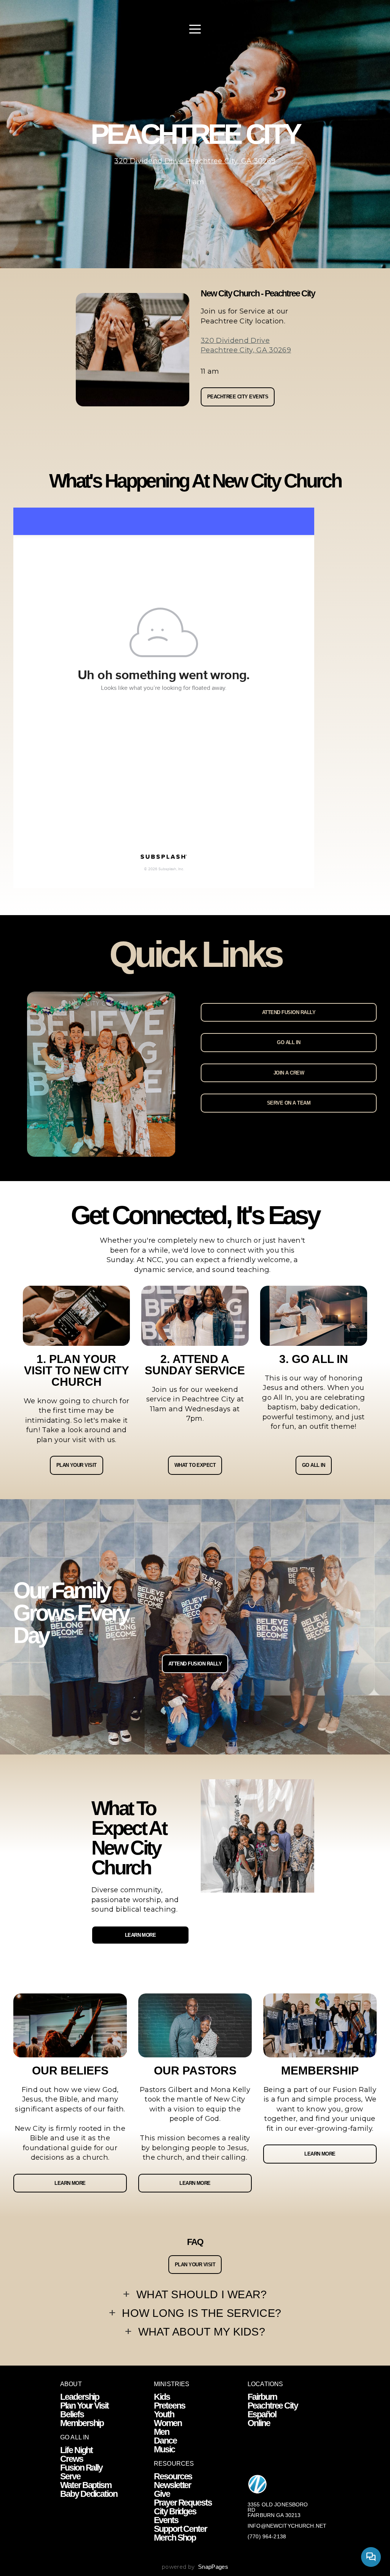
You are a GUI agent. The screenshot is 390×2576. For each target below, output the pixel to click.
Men (161, 2432)
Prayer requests (183, 2503)
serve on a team (289, 1103)
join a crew (289, 1073)
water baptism (86, 2485)
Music (164, 2449)
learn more (70, 2183)
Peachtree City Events (238, 397)
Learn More (141, 1935)
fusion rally (81, 2468)
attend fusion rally (289, 1012)
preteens (169, 2406)
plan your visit (77, 1465)
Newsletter (173, 2485)
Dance (165, 2441)
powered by (195, 2567)
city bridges (175, 2511)
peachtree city (273, 2406)
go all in (289, 1042)
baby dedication (89, 2494)
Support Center (180, 2529)
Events (166, 2520)
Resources (173, 2476)
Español (262, 2414)
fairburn (262, 2397)
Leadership (80, 2397)
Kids (162, 2397)
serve (70, 2476)
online (259, 2423)
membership (82, 2423)
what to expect (195, 1465)
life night (76, 2450)
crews (72, 2459)
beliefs (72, 2414)
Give (162, 2494)
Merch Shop (175, 2538)
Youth (164, 2414)
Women (168, 2423)
